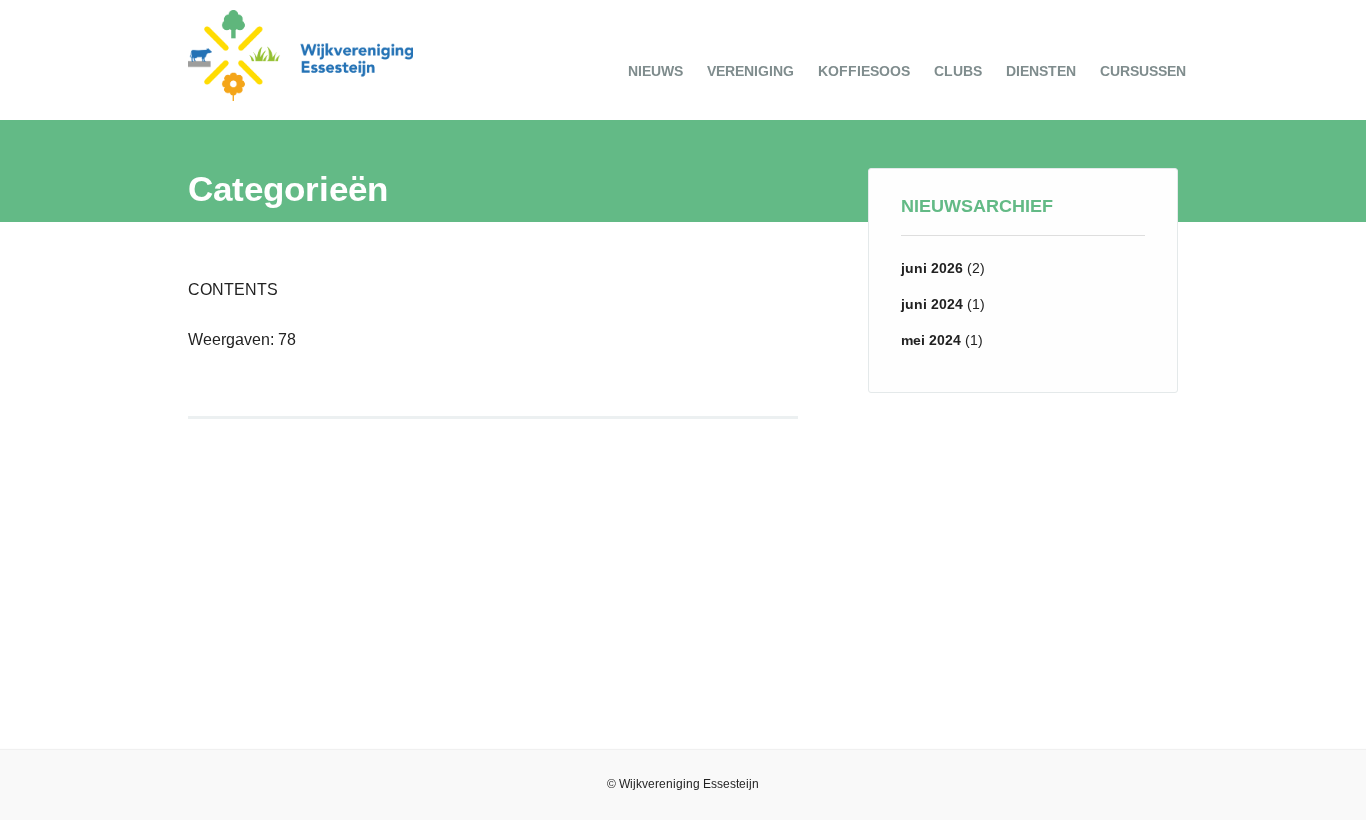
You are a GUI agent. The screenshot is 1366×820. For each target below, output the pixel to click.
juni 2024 (932, 304)
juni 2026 (932, 268)
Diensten (1041, 71)
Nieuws (655, 71)
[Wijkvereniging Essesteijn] (300, 95)
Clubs (958, 71)
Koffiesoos (864, 71)
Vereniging (750, 71)
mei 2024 (931, 340)
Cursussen (1143, 71)
